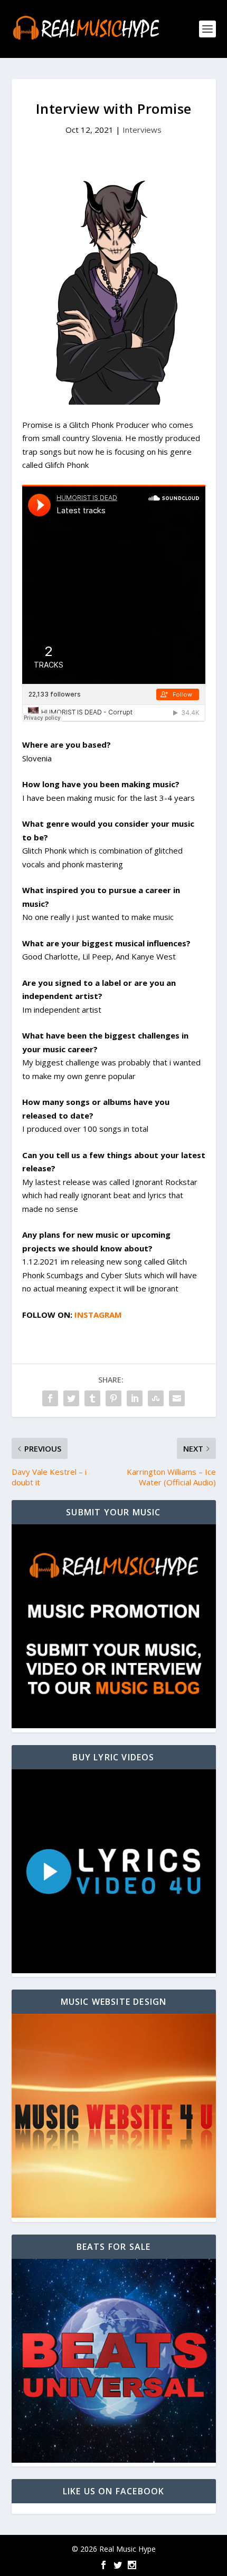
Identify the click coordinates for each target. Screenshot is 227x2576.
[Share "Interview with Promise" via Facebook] (50, 1398)
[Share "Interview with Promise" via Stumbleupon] (156, 1398)
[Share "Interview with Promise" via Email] (177, 1398)
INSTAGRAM (98, 1315)
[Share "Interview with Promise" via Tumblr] (92, 1398)
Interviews (142, 130)
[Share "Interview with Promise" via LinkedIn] (135, 1398)
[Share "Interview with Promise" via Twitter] (71, 1398)
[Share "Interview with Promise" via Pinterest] (113, 1398)
